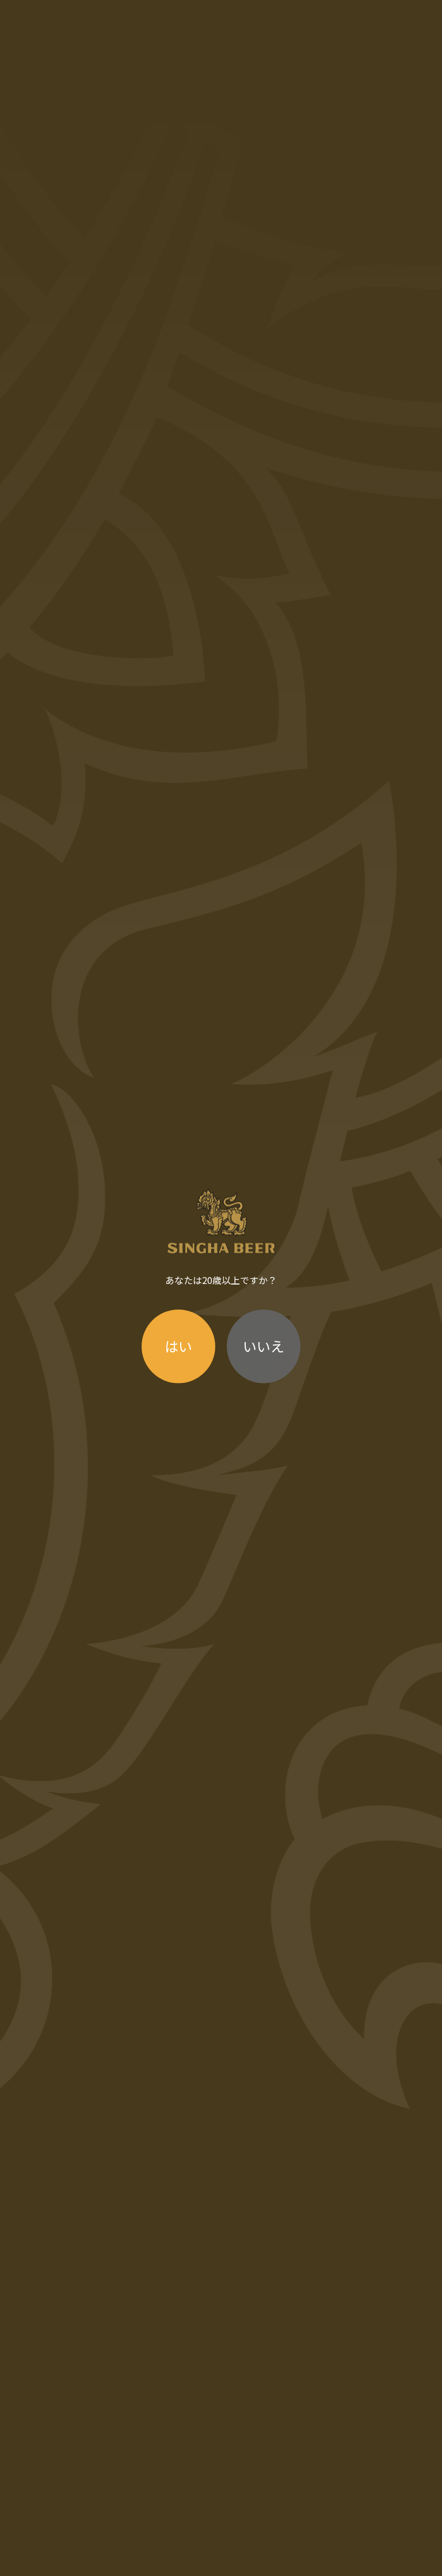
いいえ (264, 1346)
